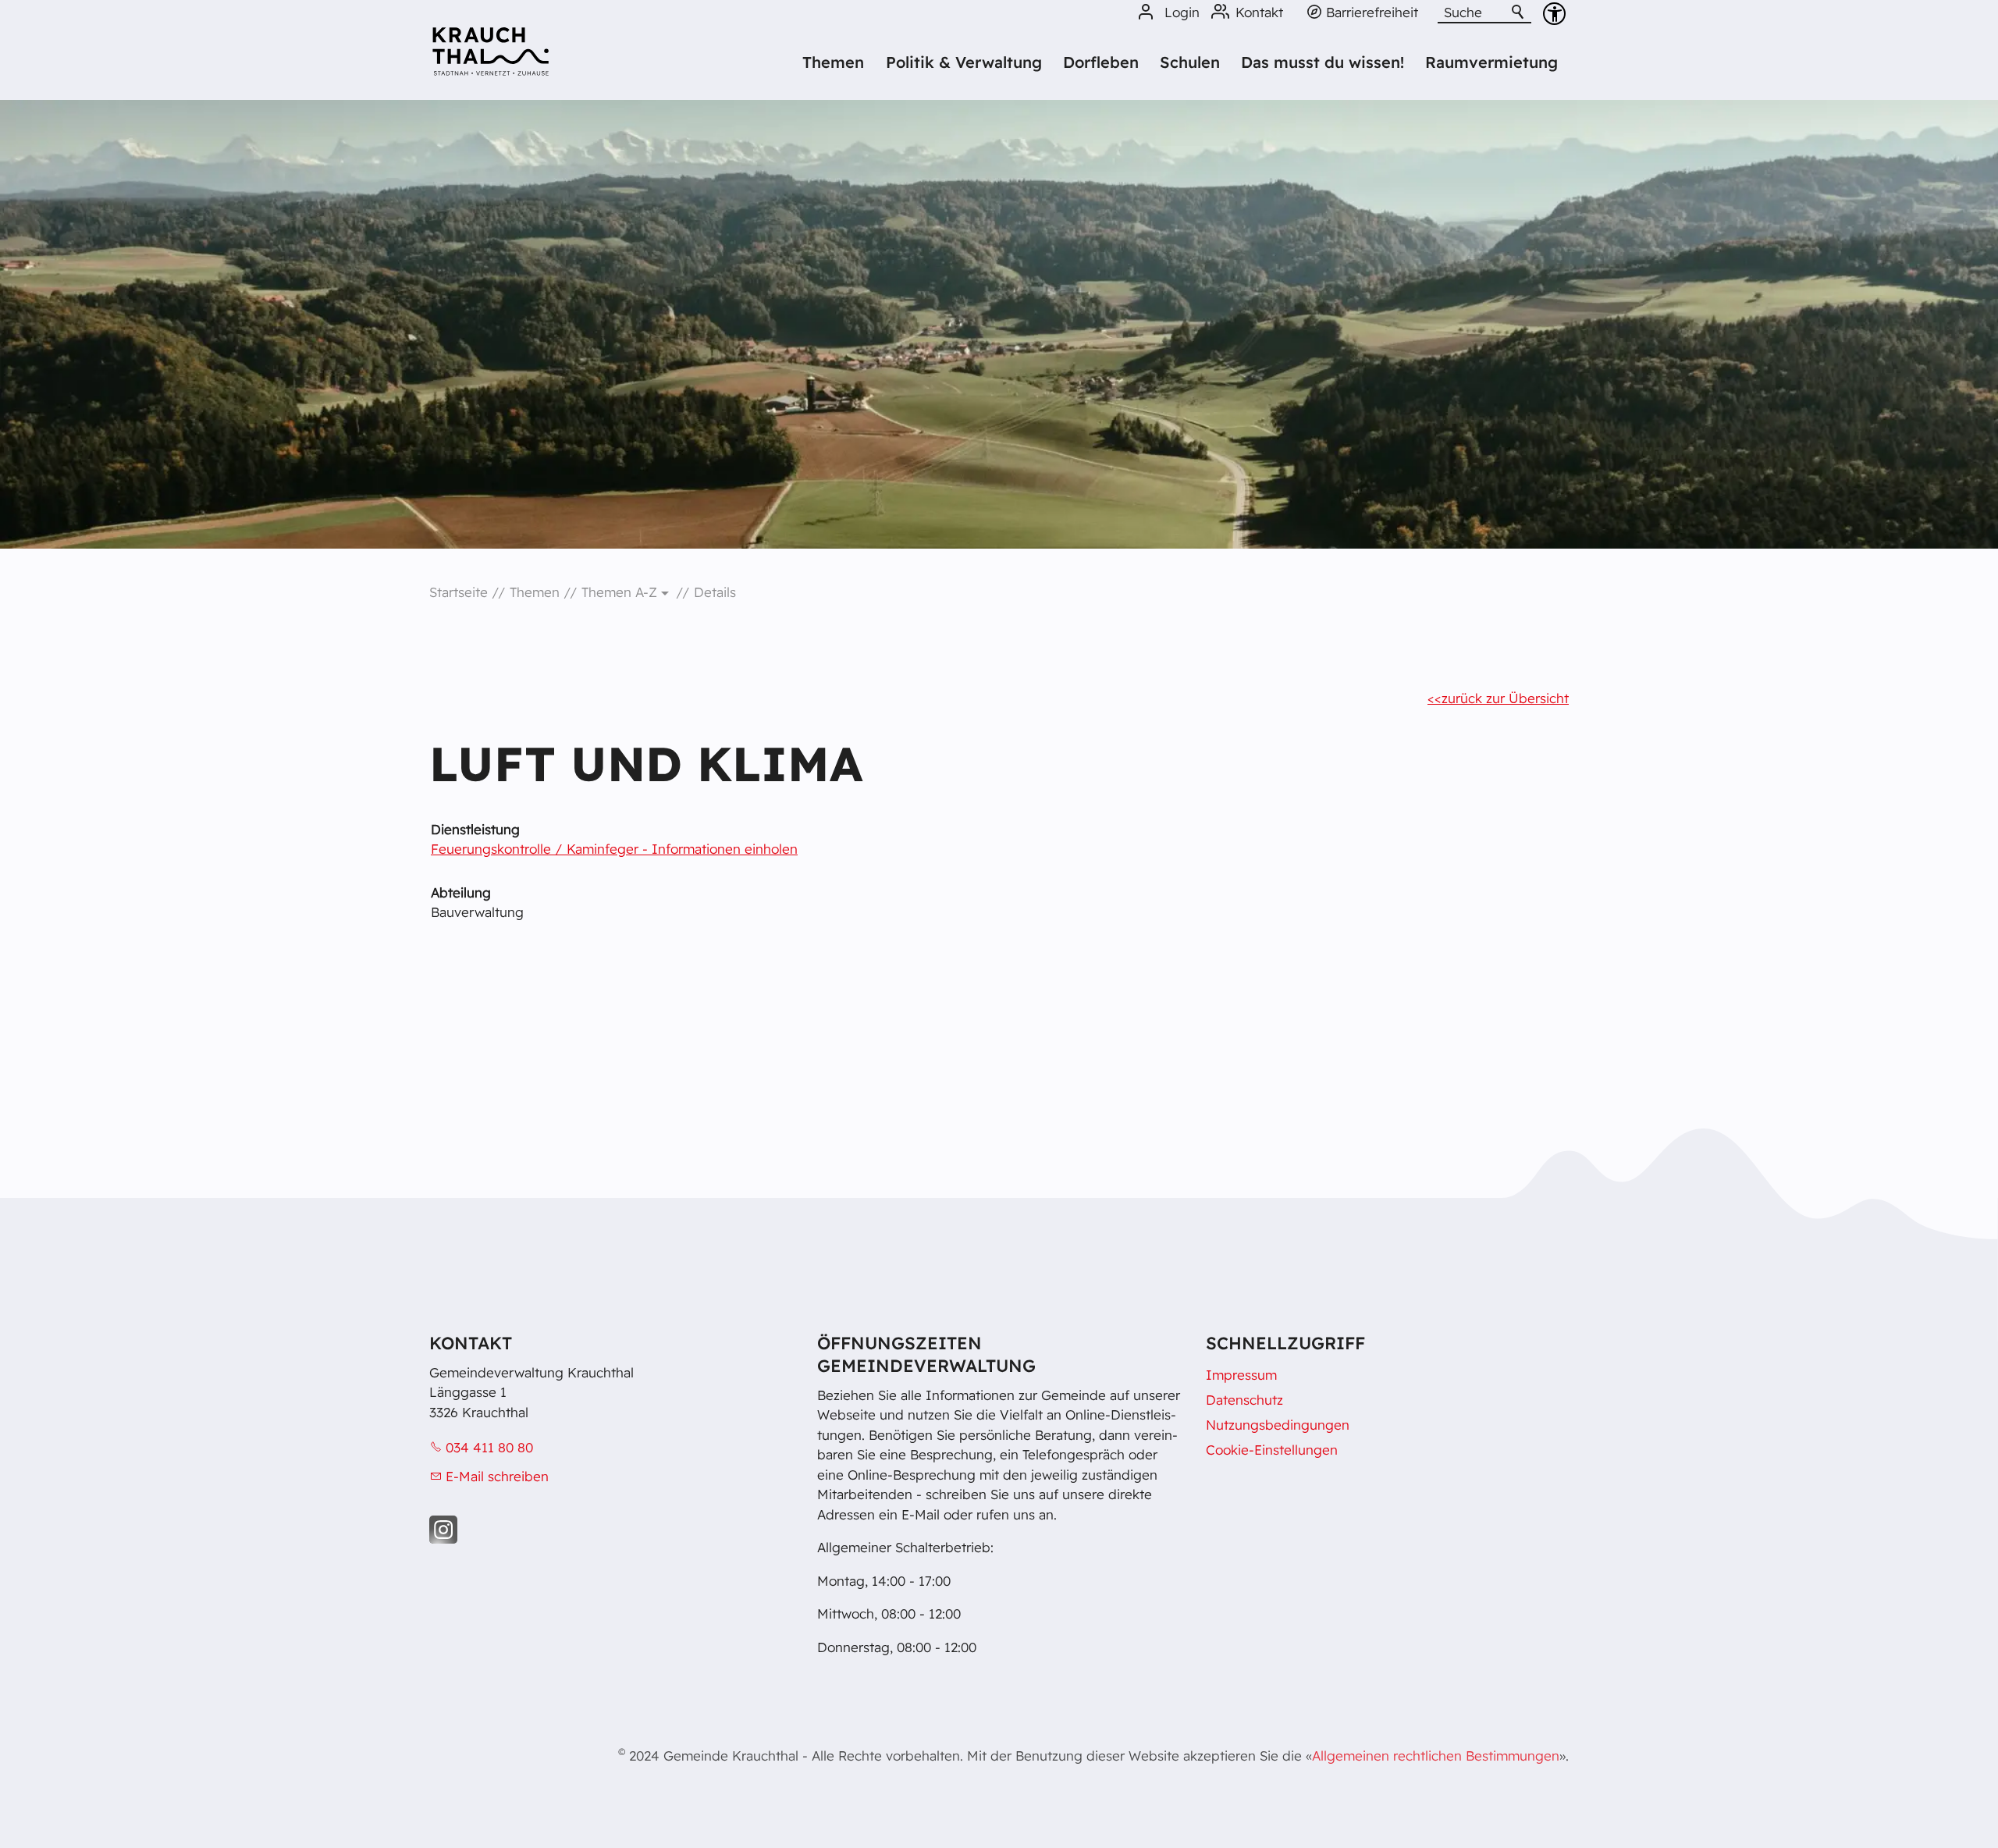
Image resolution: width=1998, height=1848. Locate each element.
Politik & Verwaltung (964, 62)
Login (1182, 12)
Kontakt (1259, 12)
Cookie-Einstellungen (1272, 1450)
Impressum (1241, 1375)
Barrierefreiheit (1372, 12)
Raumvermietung (1491, 62)
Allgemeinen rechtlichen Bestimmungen (1436, 1756)
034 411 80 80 (489, 1447)
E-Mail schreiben (497, 1476)
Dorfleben (1101, 62)
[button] (443, 1530)
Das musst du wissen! (1323, 62)
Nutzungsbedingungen (1278, 1425)
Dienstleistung (475, 829)
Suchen (1519, 12)
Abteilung (461, 892)
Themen (833, 62)
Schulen (1190, 62)
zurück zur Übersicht (1505, 698)
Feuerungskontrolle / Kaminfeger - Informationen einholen (614, 849)
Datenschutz (1244, 1400)
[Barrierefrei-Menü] (1554, 14)
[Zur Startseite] (491, 57)
